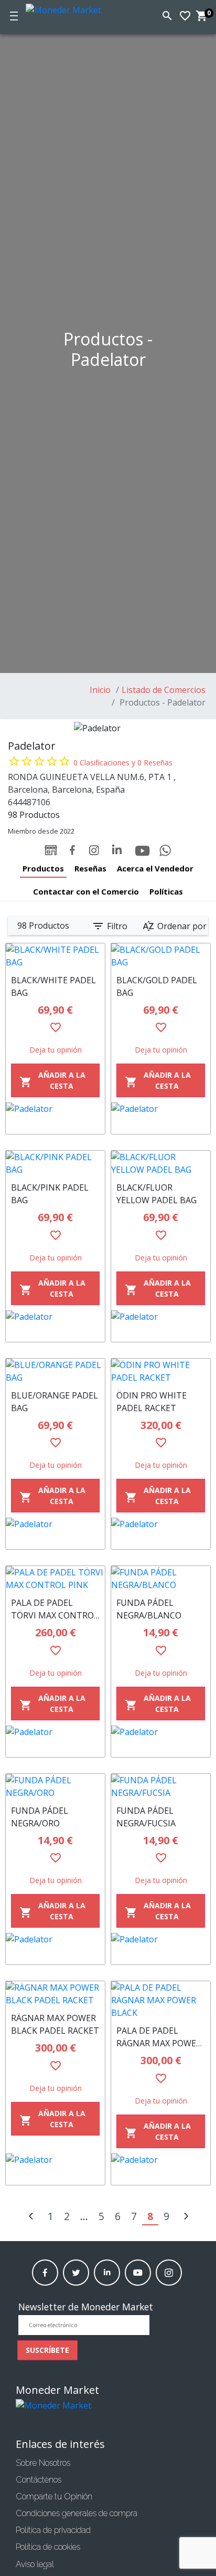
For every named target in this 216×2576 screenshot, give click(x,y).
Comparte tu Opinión (54, 2496)
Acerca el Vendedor (155, 868)
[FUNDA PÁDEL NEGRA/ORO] (55, 1786)
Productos (43, 868)
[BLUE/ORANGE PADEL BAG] (55, 1371)
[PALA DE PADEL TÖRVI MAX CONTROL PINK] (55, 1579)
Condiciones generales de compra (77, 2513)
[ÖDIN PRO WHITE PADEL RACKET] (161, 1371)
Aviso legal (35, 2564)
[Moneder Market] (74, 8)
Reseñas (90, 868)
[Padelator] (55, 1118)
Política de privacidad (53, 2530)
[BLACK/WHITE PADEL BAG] (55, 956)
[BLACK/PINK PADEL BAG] (55, 1163)
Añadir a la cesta (52, 1080)
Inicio (100, 690)
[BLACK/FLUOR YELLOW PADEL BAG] (161, 1163)
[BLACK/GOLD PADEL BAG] (161, 956)
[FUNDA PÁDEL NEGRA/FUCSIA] (161, 1786)
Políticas (166, 891)
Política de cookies (48, 2547)
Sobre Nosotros (43, 2463)
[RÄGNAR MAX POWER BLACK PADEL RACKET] (55, 1994)
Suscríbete (47, 2350)
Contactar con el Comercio (86, 891)
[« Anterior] (31, 2217)
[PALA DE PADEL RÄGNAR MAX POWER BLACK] (161, 2000)
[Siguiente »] (186, 2217)
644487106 (29, 802)
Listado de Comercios (164, 690)
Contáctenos (39, 2480)
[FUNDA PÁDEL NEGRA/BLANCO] (161, 1579)
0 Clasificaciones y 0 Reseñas (123, 763)
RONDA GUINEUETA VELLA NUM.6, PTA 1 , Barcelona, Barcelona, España (92, 783)
